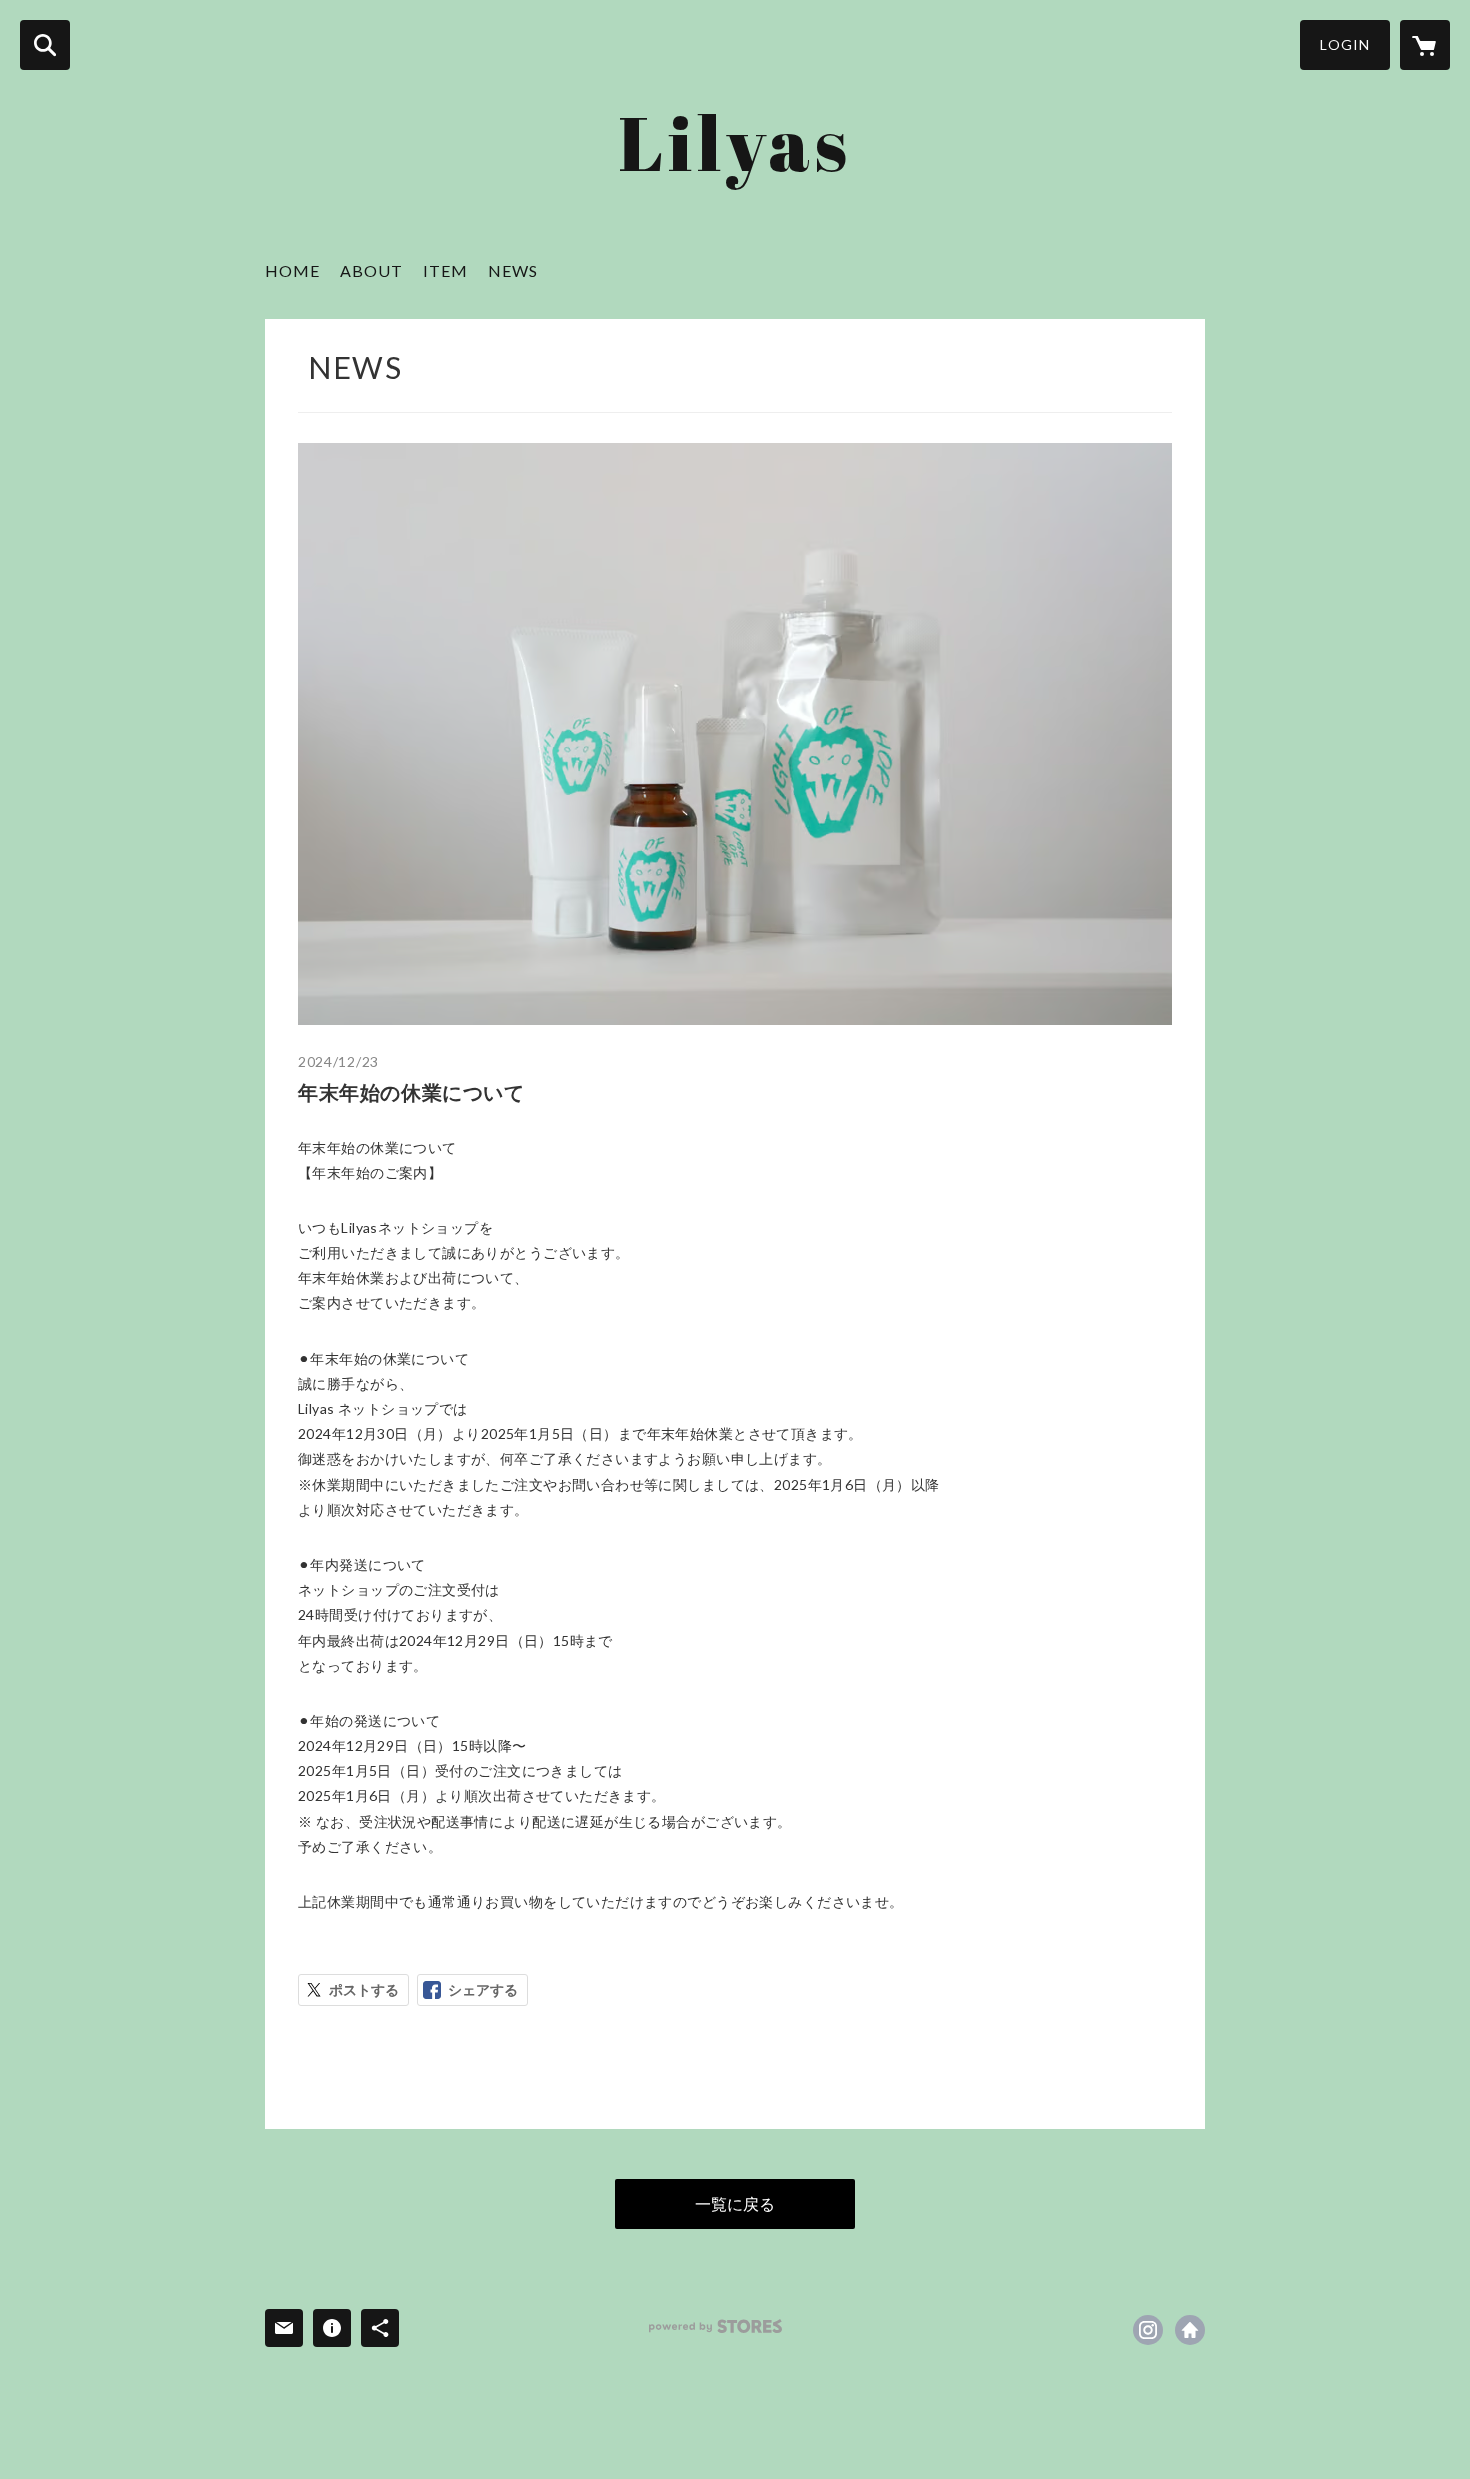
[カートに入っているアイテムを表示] (1425, 45)
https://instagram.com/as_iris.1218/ (1148, 2330)
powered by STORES (715, 2326)
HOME (292, 270)
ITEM (445, 270)
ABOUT (371, 270)
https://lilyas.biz (1190, 2330)
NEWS (513, 270)
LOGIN (1345, 44)
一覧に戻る (735, 2203)
